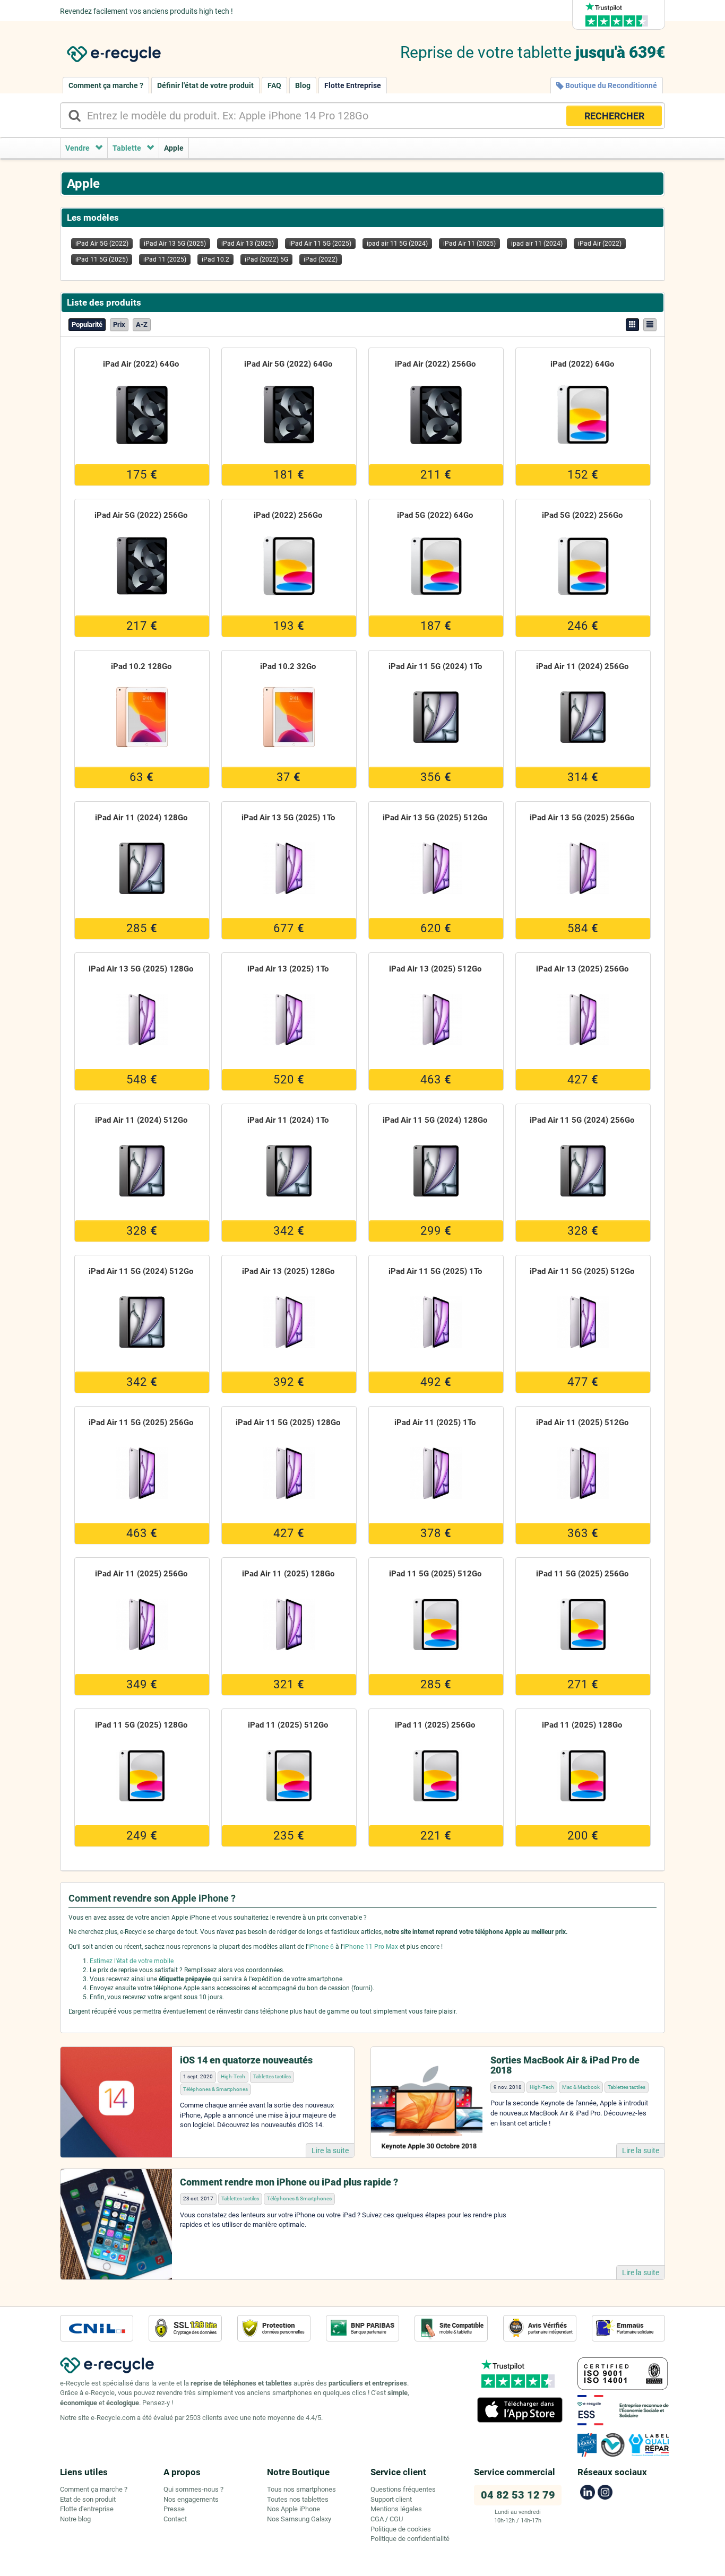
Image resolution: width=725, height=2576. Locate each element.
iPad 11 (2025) (165, 259)
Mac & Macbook (581, 2087)
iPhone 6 (321, 1947)
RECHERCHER (614, 116)
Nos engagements (191, 2499)
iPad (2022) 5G (266, 259)
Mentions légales (396, 2509)
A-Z (142, 324)
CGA (377, 2519)
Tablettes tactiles (272, 2076)
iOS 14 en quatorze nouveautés (246, 2060)
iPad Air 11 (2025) (469, 244)
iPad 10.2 (215, 259)
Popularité (87, 324)
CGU (396, 2519)
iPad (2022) (321, 259)
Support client (391, 2499)
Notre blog (75, 2519)
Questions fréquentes (403, 2489)
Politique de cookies (401, 2529)
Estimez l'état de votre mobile (132, 1961)
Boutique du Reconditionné (610, 85)
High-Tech (233, 2076)
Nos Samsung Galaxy (299, 2519)
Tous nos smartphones (301, 2489)
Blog (303, 85)
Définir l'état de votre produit (205, 85)
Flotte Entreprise (353, 85)
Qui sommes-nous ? (193, 2489)
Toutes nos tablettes (298, 2499)
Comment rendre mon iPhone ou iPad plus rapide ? (289, 2182)
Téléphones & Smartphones (215, 2089)
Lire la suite (330, 2150)
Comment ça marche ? (106, 85)
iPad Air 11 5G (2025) (320, 244)
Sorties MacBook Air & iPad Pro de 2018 (565, 2065)
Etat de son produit (88, 2499)
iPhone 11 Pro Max (371, 1947)
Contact (175, 2519)
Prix (119, 324)
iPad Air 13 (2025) (248, 244)
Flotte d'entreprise (87, 2509)
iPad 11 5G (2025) (102, 259)
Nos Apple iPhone (294, 2509)
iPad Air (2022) (600, 244)
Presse (174, 2509)
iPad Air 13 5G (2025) (175, 244)
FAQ (274, 85)
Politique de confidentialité (410, 2539)
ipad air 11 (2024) (537, 244)
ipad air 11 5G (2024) (397, 244)
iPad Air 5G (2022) (102, 244)
